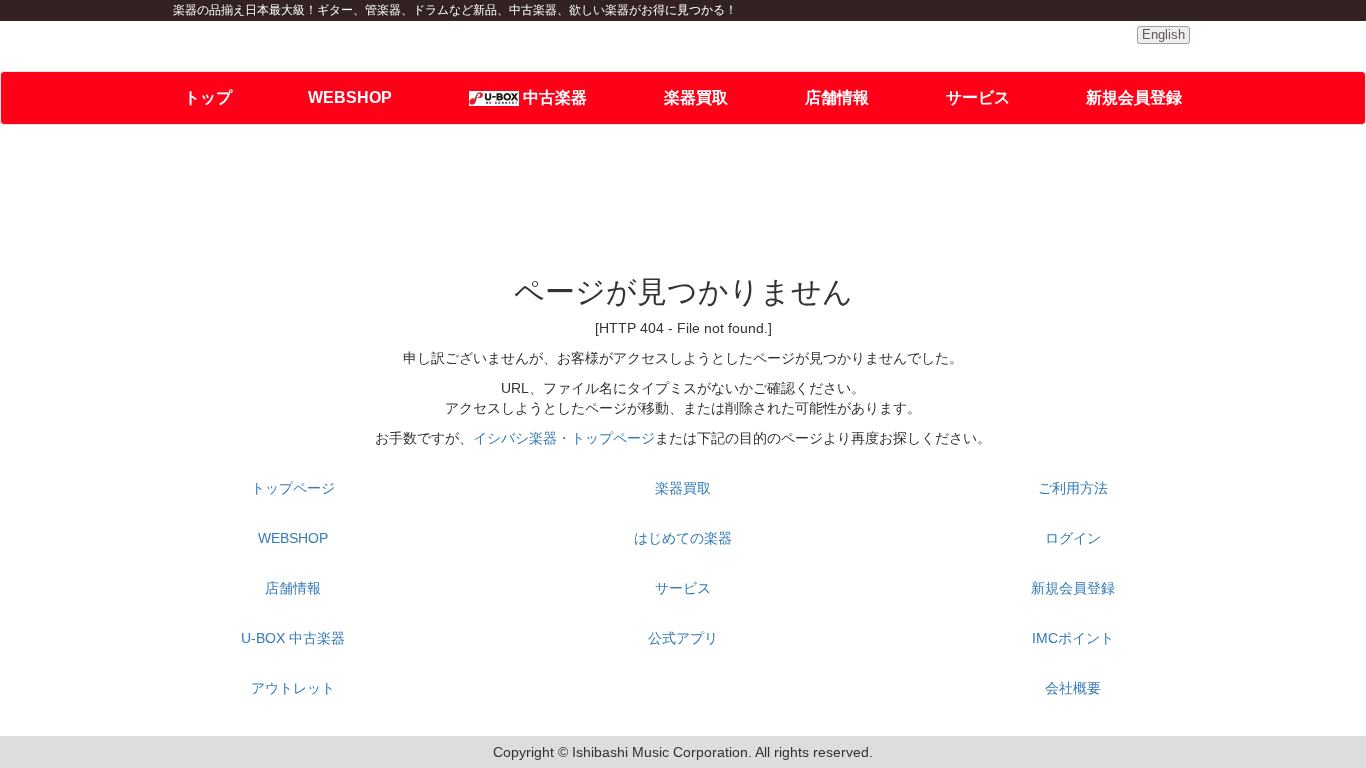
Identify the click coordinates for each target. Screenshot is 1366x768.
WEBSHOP (350, 97)
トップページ (293, 488)
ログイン (1073, 538)
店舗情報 (837, 97)
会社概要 (1073, 688)
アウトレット (293, 688)
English (1163, 35)
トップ (208, 97)
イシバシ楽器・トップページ (564, 438)
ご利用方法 (1073, 488)
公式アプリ (683, 638)
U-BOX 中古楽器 (293, 638)
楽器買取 (696, 97)
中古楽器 (553, 97)
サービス (978, 97)
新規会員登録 (1134, 97)
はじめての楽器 (683, 538)
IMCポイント (1073, 638)
